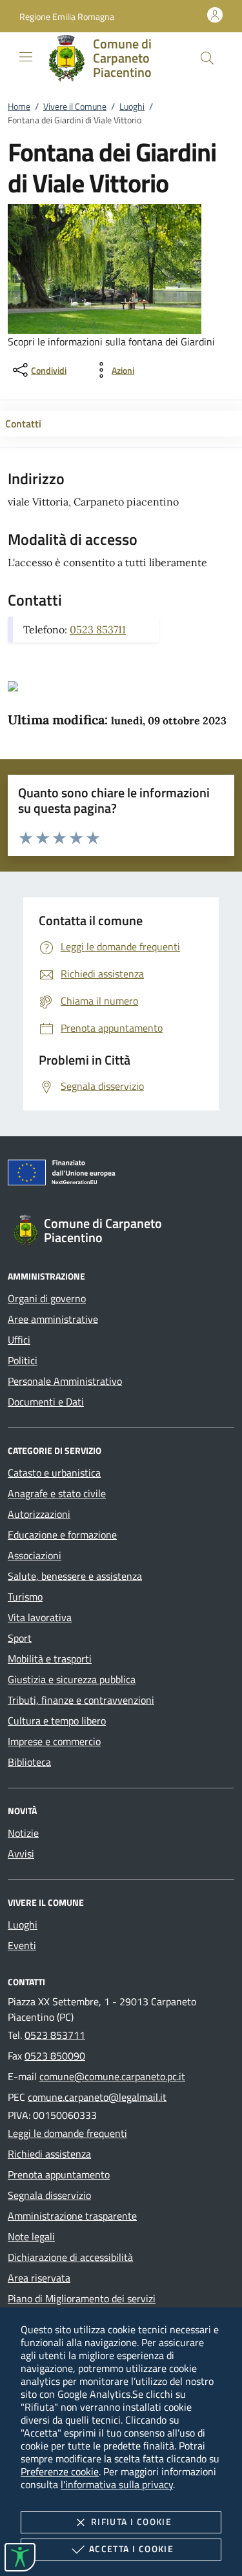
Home (19, 106)
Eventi (22, 1945)
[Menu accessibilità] (20, 2557)
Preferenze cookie (60, 2471)
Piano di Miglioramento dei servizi (82, 2298)
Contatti (23, 424)
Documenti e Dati (46, 1402)
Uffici (19, 1340)
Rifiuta (131, 2521)
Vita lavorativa (40, 1617)
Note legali (31, 2236)
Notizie (23, 1833)
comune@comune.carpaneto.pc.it (112, 2076)
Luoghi (132, 106)
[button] (67, 16)
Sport (20, 1638)
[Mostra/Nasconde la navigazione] (26, 57)
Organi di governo (47, 1298)
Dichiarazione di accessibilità (70, 2257)
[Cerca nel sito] (207, 58)
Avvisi (21, 1854)
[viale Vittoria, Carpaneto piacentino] (13, 685)
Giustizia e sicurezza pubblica (72, 1679)
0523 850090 (55, 2056)
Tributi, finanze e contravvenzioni (81, 1700)
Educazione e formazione (62, 1535)
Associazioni (35, 1555)
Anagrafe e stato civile (57, 1493)
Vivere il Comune (75, 106)
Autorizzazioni (39, 1514)
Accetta (131, 2549)
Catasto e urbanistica (54, 1473)
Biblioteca (29, 1762)
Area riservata (39, 2278)
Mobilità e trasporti (50, 1659)
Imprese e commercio (54, 1741)
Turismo (25, 1597)
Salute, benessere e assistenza (75, 1576)
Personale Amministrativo (65, 1381)
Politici (23, 1360)
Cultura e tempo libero (57, 1721)
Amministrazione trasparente (72, 2216)
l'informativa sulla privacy (117, 2484)
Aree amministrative (53, 1319)
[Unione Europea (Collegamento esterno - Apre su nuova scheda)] (121, 1175)
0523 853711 (98, 629)
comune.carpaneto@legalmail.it (97, 2097)
